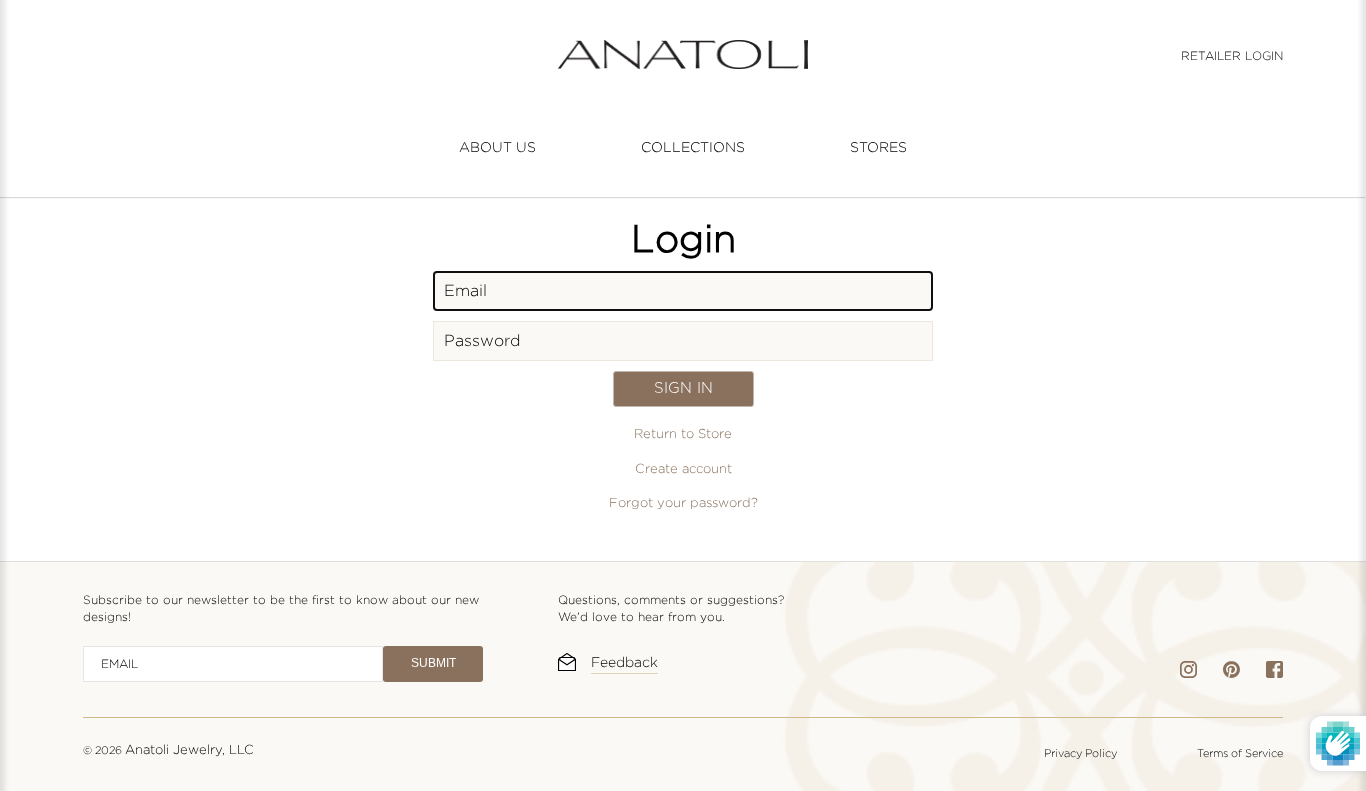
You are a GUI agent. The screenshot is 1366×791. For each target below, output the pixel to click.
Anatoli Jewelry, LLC (189, 749)
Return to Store (683, 434)
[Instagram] (1188, 673)
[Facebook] (1274, 673)
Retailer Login (1232, 55)
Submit (433, 663)
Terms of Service (1240, 753)
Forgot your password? (683, 503)
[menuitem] (497, 147)
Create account (683, 469)
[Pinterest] (1231, 673)
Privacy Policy (1080, 753)
